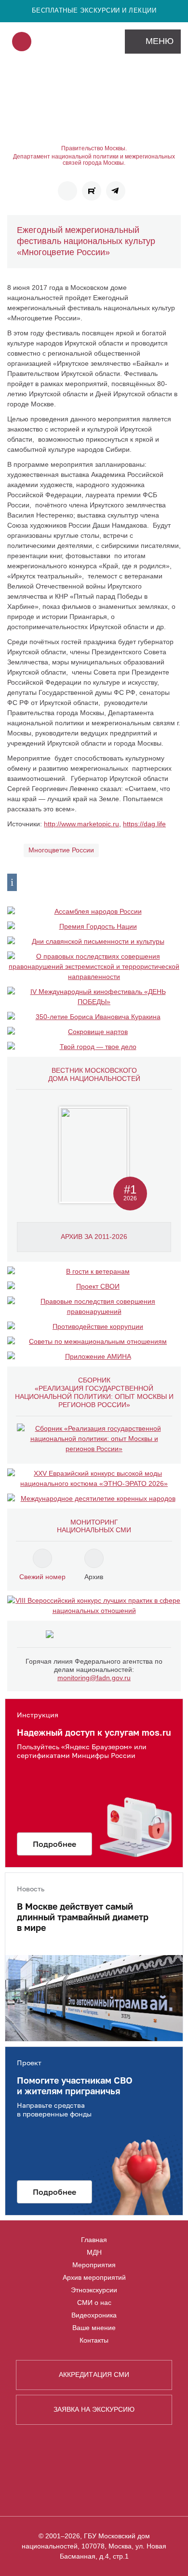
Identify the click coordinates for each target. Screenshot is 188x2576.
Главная (94, 2240)
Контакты (94, 2340)
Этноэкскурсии (94, 2290)
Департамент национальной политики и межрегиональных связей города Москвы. (94, 160)
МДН (94, 2252)
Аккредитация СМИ (94, 2375)
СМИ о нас (94, 2303)
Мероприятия (94, 2265)
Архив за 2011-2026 (94, 1237)
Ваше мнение (94, 2328)
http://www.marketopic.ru (81, 824)
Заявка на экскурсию (94, 2409)
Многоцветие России (61, 850)
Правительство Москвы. (94, 149)
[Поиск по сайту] (22, 42)
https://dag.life (144, 824)
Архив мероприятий (94, 2277)
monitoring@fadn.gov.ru (94, 1678)
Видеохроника (94, 2315)
